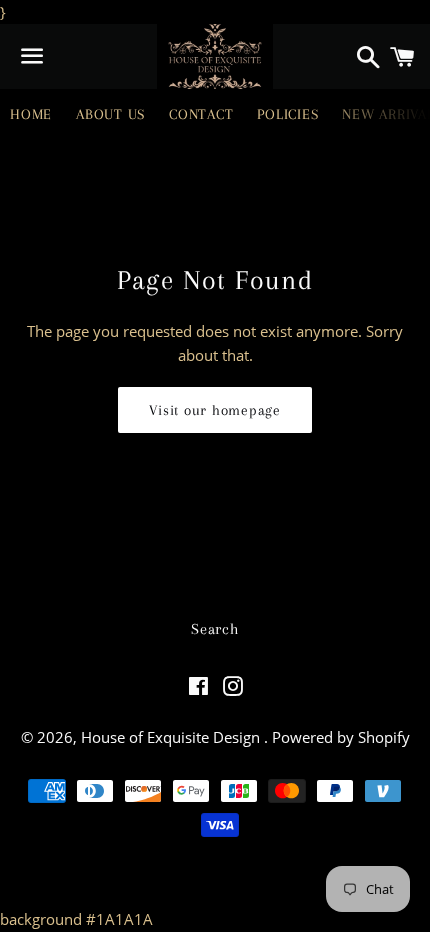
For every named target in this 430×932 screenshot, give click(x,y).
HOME (31, 114)
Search (215, 629)
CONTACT (201, 114)
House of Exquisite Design (172, 737)
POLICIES (287, 114)
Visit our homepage (215, 410)
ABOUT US (110, 114)
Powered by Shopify (341, 737)
